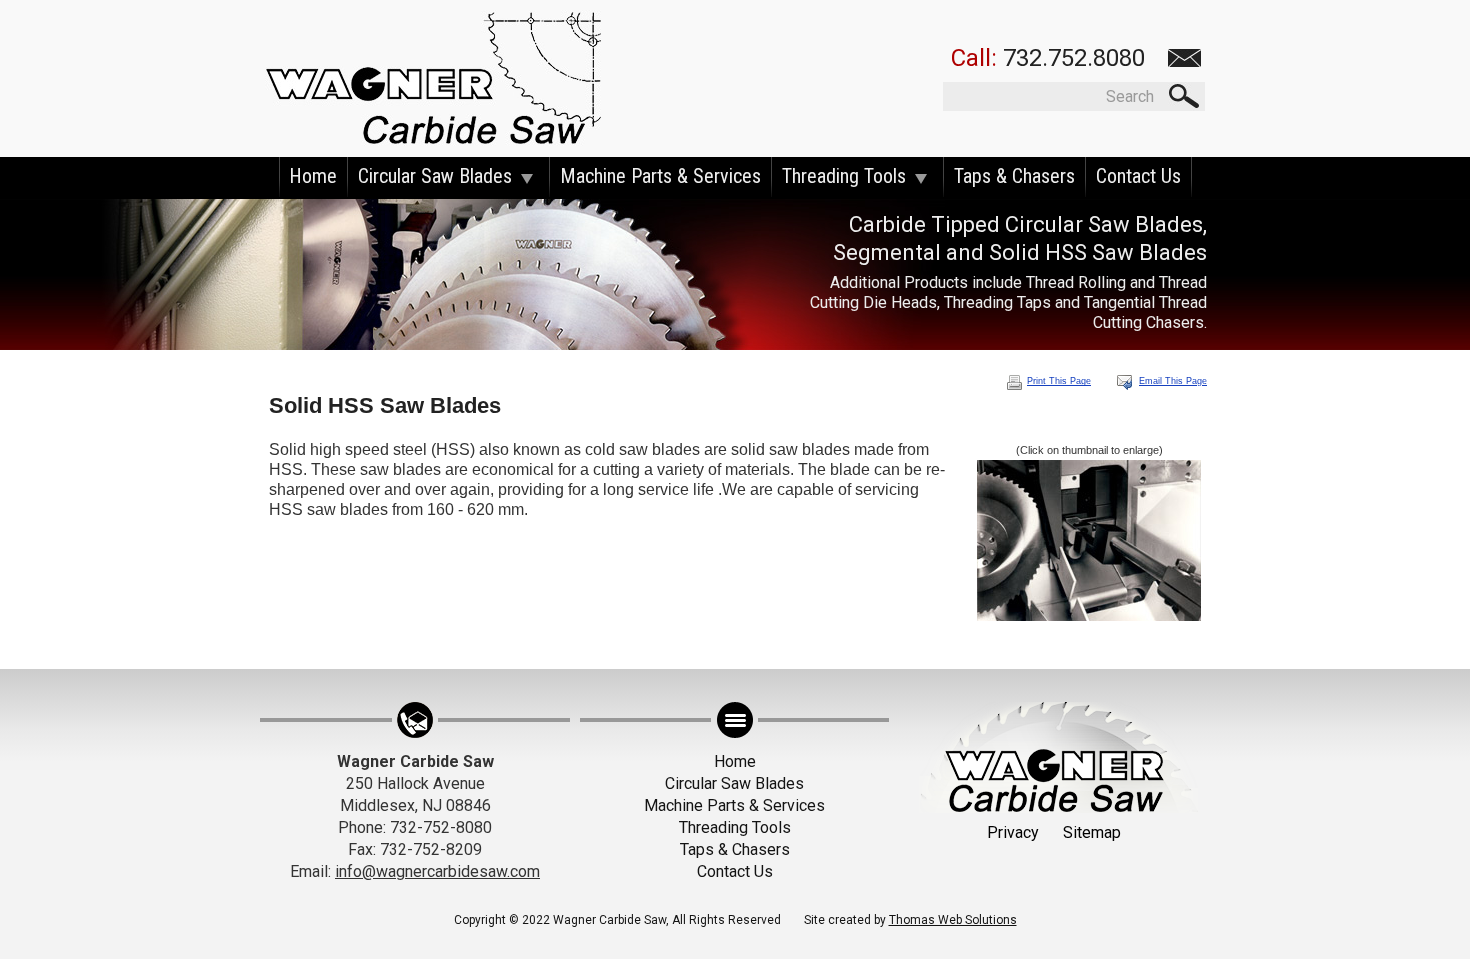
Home (313, 176)
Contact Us (1138, 176)
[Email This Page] (1124, 382)
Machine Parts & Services (660, 176)
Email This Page (1173, 381)
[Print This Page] (1014, 382)
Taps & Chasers (1014, 176)
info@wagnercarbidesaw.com (437, 871)
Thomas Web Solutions (953, 920)
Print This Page (1059, 381)
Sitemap (1092, 832)
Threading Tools (844, 176)
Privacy (1013, 832)
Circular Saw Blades (435, 176)
